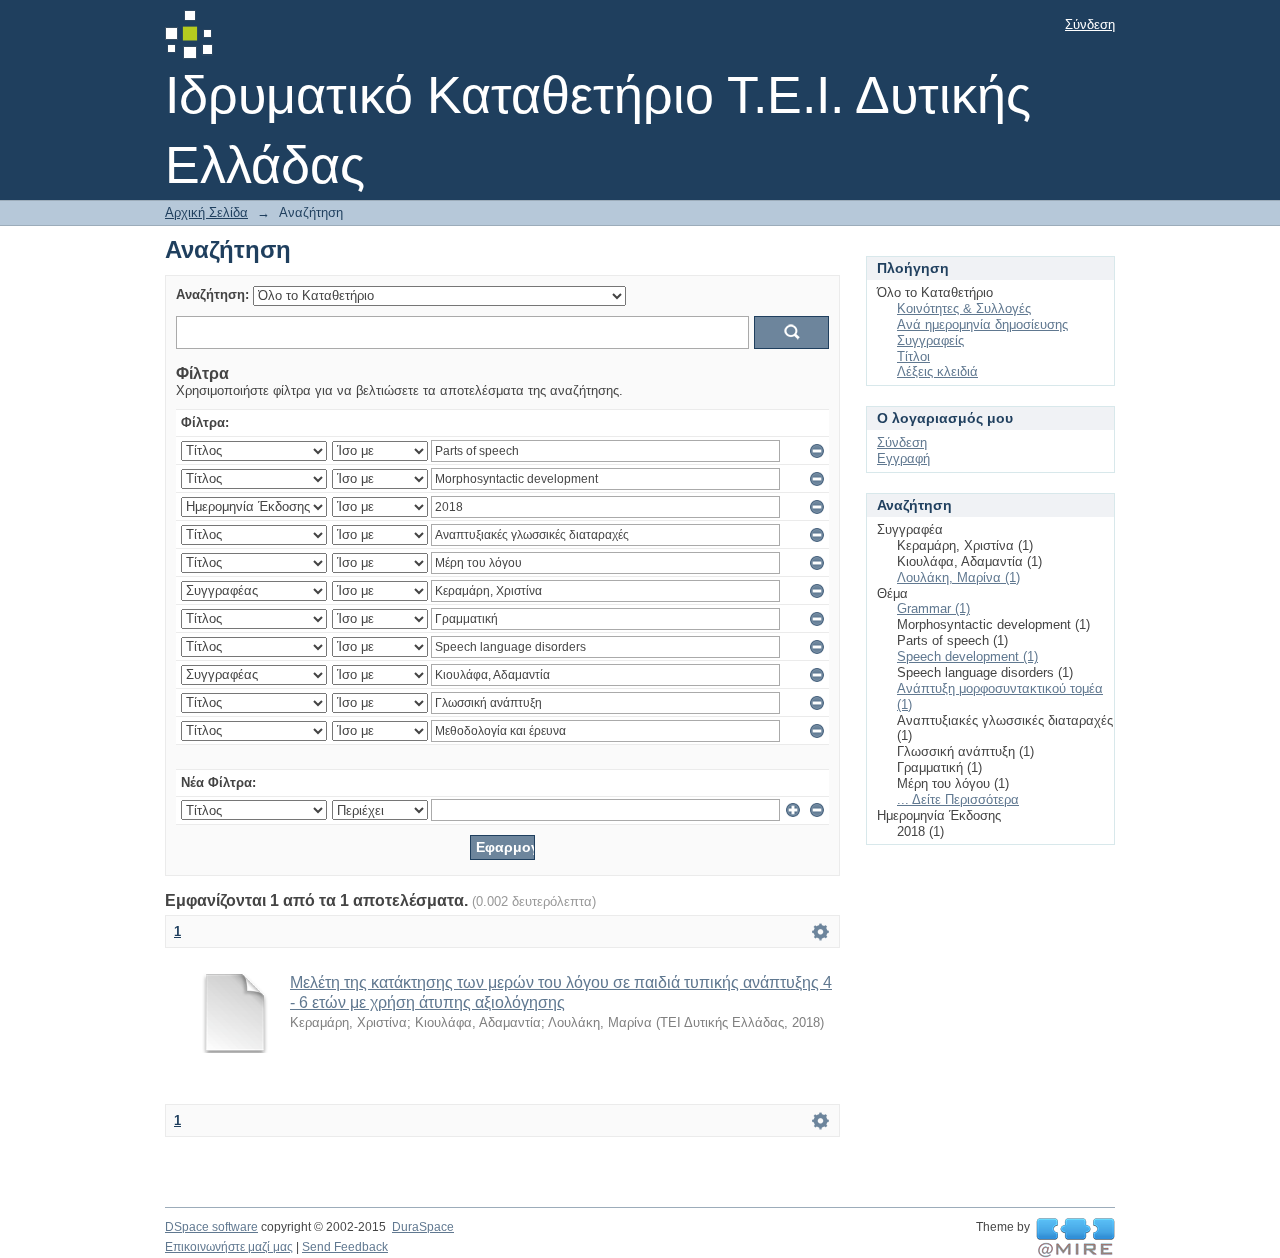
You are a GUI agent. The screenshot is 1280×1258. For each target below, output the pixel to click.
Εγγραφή (903, 458)
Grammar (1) (933, 608)
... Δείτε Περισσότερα (958, 799)
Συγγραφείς (930, 340)
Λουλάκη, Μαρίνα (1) (958, 577)
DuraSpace (423, 1227)
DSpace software (211, 1227)
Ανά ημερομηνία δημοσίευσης (982, 324)
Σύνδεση (1090, 24)
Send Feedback (345, 1247)
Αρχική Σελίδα (206, 212)
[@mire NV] (1075, 1238)
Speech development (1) (967, 656)
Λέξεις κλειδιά (937, 371)
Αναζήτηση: (212, 294)
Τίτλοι (913, 356)
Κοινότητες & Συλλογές (964, 308)
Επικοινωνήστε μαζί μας (229, 1247)
